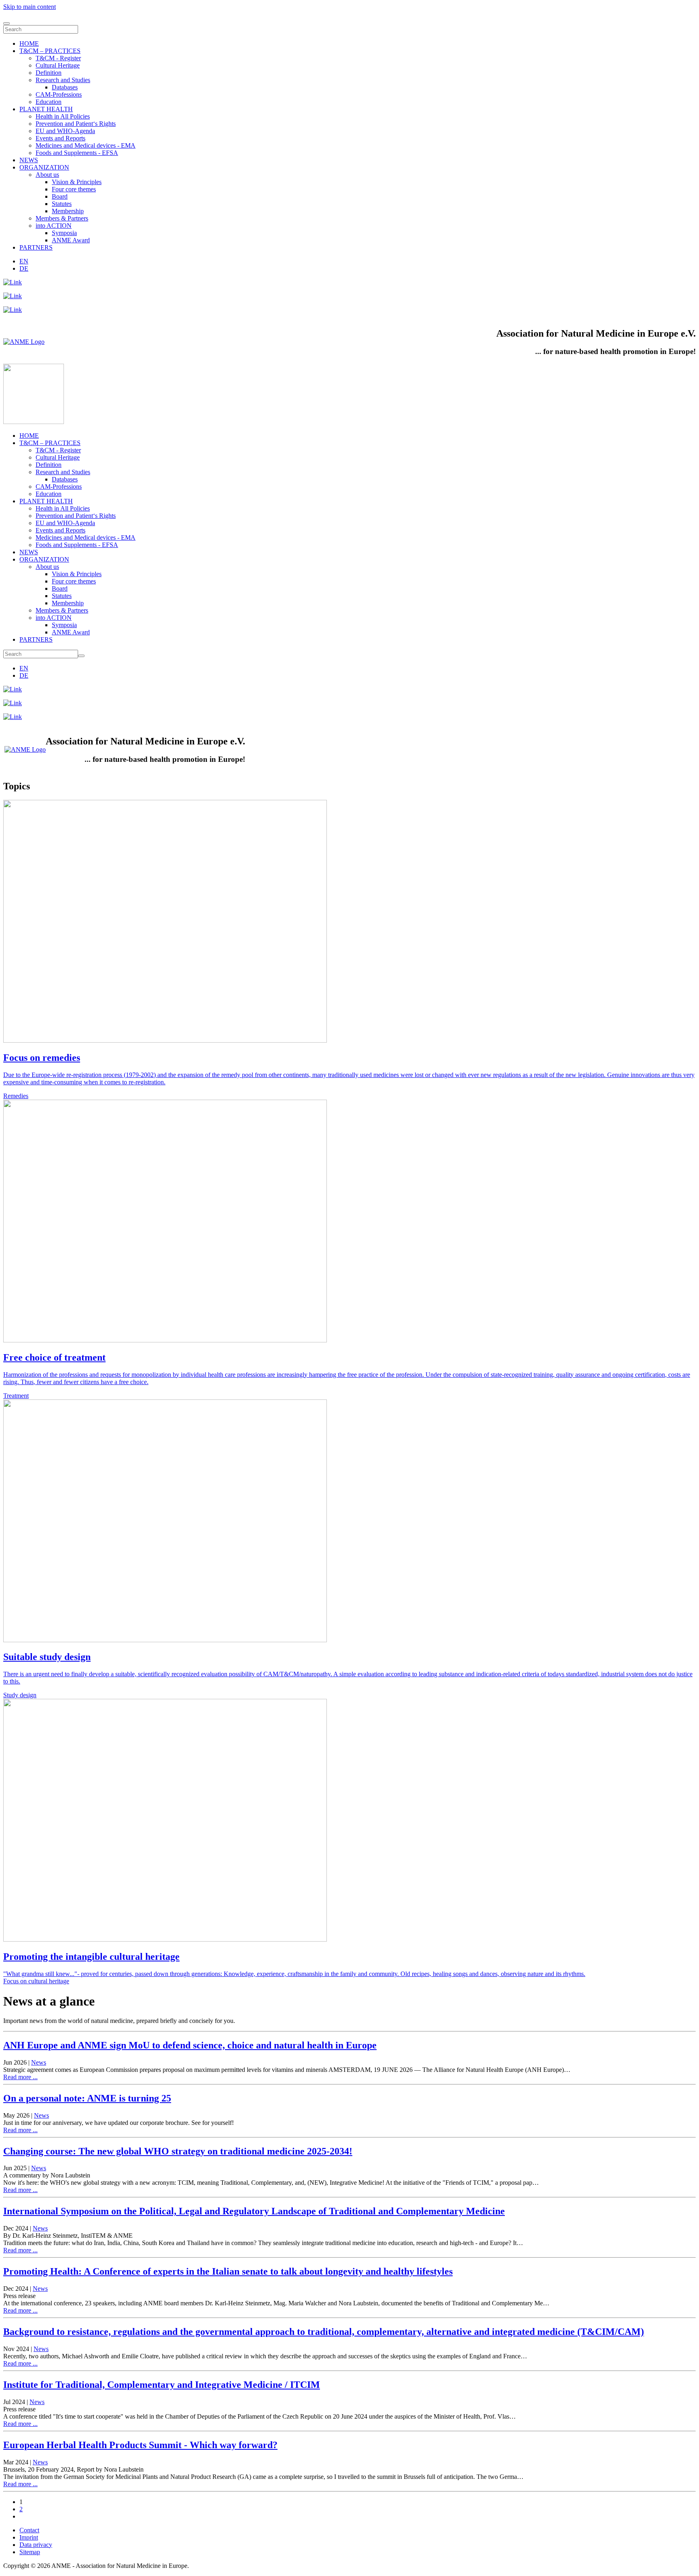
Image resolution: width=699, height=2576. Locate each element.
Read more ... (20, 2077)
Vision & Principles (77, 182)
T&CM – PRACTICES (50, 51)
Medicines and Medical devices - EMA (86, 145)
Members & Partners (62, 218)
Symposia (64, 233)
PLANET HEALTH (46, 109)
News (39, 2062)
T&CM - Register (58, 58)
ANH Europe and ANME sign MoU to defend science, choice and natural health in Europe (190, 2045)
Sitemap (30, 2552)
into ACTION (54, 226)
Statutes (62, 204)
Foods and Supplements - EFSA (77, 153)
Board (60, 196)
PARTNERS (36, 247)
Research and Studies (63, 80)
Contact (29, 2530)
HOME (29, 43)
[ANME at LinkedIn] (13, 282)
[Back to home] (34, 422)
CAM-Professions (59, 94)
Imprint (29, 2537)
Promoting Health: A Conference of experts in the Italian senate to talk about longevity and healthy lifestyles (228, 2271)
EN (24, 261)
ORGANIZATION (44, 167)
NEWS (29, 160)
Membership (68, 211)
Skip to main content (30, 7)
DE (24, 268)
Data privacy (36, 2545)
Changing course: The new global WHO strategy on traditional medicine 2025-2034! (178, 2151)
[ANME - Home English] (24, 342)
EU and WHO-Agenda (65, 131)
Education (49, 102)
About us (47, 175)
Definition (49, 73)
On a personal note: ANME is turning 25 (87, 2098)
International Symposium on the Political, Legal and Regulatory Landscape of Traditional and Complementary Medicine (254, 2211)
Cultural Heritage (58, 65)
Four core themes (74, 189)
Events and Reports (60, 138)
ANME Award (71, 240)
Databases (65, 87)
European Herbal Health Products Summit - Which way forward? (140, 2445)
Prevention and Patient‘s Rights (76, 124)
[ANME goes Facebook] (13, 310)
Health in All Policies (63, 116)
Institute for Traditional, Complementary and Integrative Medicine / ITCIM (162, 2385)
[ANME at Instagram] (13, 296)
